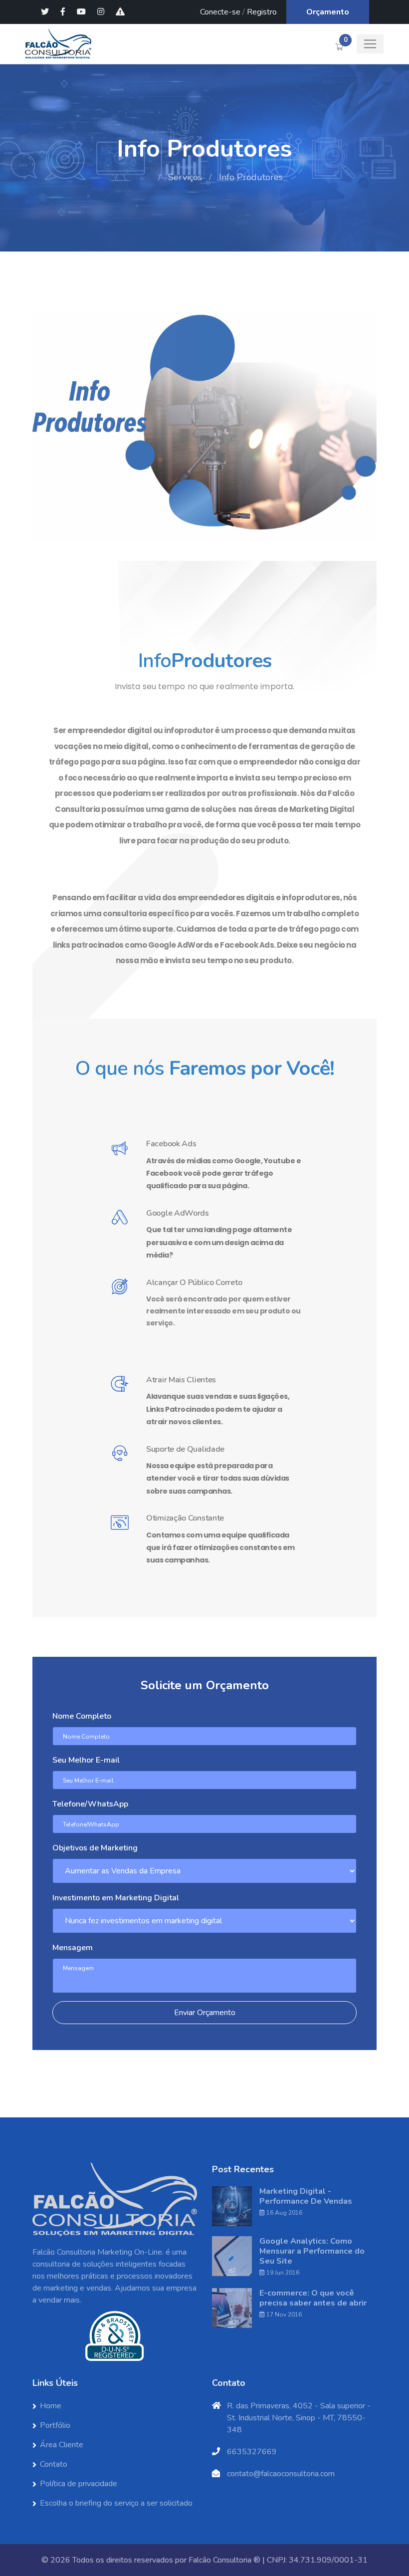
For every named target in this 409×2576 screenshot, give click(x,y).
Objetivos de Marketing (95, 1848)
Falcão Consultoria (220, 2560)
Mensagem (73, 1948)
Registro (262, 12)
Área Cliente (62, 2445)
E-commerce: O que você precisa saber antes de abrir (313, 2298)
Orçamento (328, 12)
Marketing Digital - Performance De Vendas (306, 2196)
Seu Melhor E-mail (86, 1760)
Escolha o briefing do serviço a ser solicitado (116, 2503)
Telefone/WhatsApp (90, 1804)
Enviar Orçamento (205, 2013)
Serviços (185, 177)
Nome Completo (82, 1716)
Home (139, 177)
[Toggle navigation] (370, 44)
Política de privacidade (79, 2484)
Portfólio (55, 2425)
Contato (54, 2464)
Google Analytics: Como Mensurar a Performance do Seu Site (312, 2251)
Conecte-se (220, 12)
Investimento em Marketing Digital (116, 1898)
